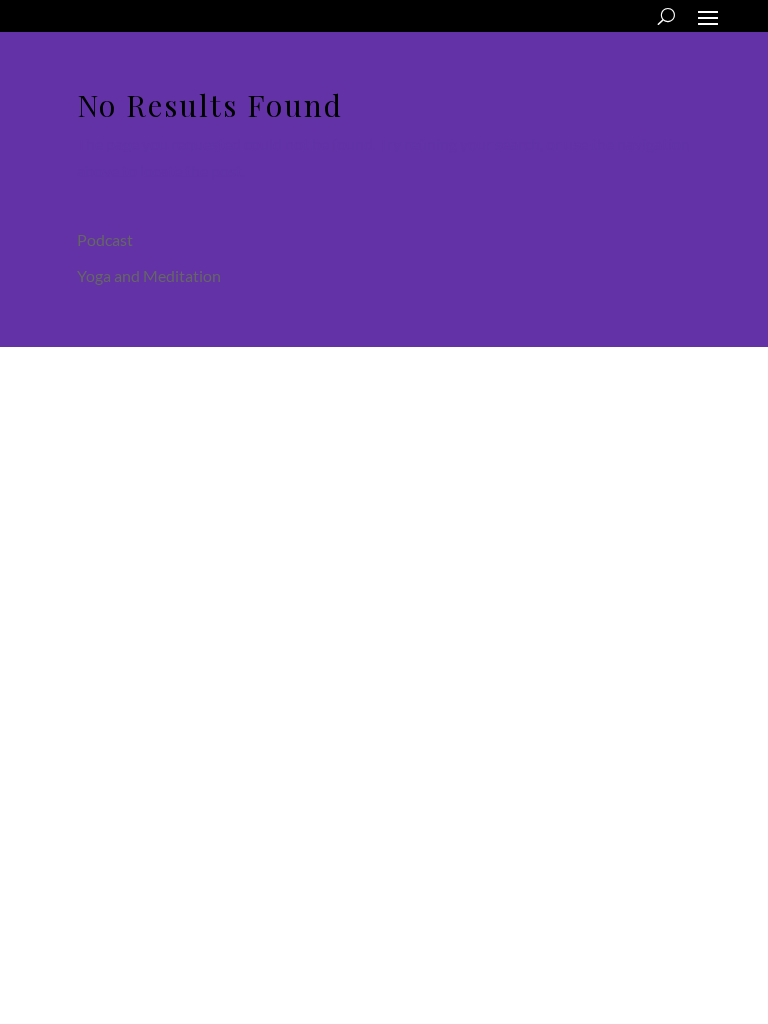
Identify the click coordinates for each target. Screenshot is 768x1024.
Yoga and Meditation (149, 275)
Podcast (105, 239)
